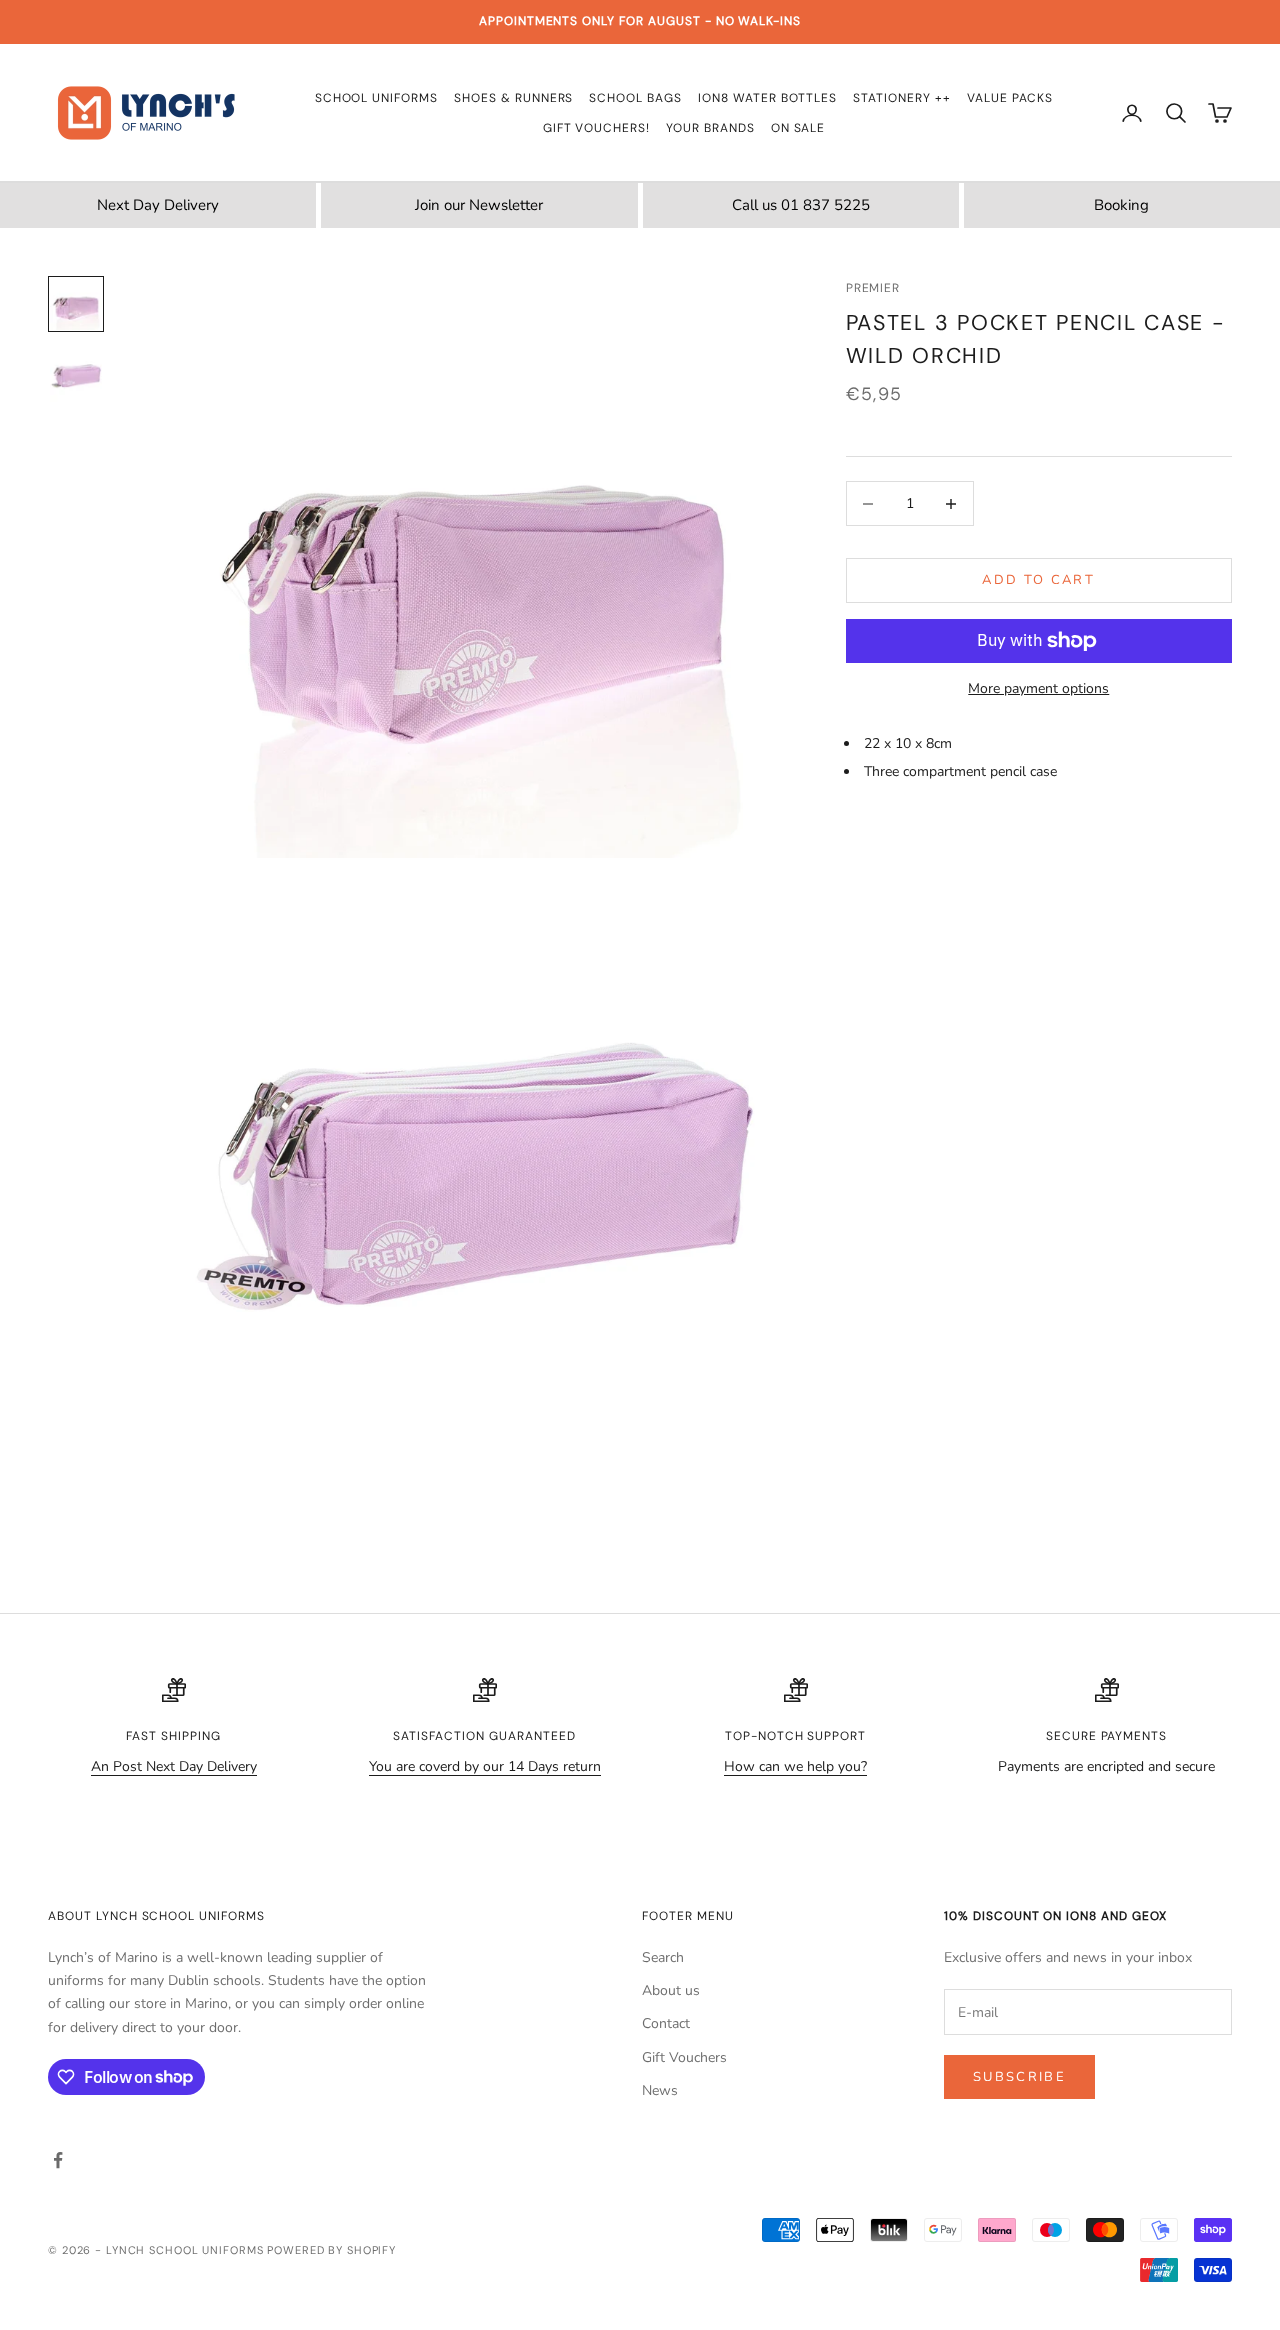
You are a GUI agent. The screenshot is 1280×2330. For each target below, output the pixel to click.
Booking (1121, 205)
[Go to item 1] (76, 304)
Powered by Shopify (331, 2250)
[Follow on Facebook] (58, 2160)
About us (671, 1990)
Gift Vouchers (684, 2057)
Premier (873, 288)
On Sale (798, 128)
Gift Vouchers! (596, 128)
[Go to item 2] (76, 376)
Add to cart (1038, 580)
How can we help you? (795, 1766)
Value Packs (1010, 98)
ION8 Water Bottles (767, 98)
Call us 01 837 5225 (801, 205)
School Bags (635, 98)
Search (663, 1957)
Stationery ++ (901, 98)
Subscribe (1019, 2077)
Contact (666, 2023)
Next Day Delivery (158, 205)
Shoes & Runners (513, 98)
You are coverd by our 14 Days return (485, 1766)
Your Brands (710, 128)
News (660, 2090)
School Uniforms (376, 98)
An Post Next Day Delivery (174, 1766)
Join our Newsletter (479, 205)
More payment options (1038, 688)
